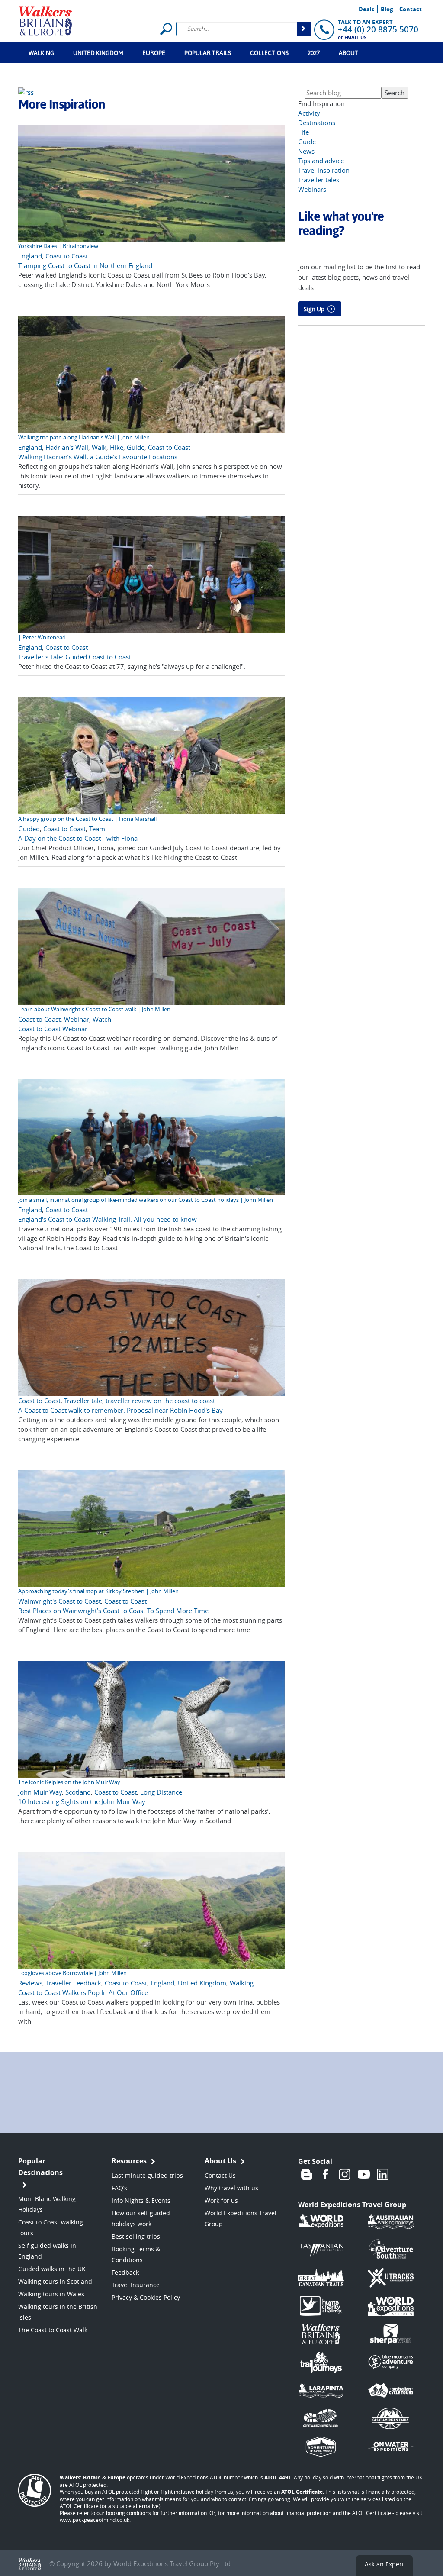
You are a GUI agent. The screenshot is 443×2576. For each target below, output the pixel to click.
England (30, 256)
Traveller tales (319, 180)
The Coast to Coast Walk (53, 2330)
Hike (117, 447)
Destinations (317, 123)
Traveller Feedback (74, 1983)
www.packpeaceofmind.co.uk (95, 2520)
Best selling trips (136, 2236)
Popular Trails (208, 53)
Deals (366, 9)
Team (97, 829)
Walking (41, 53)
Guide (136, 447)
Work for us (221, 2200)
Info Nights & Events (141, 2200)
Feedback (125, 2272)
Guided (29, 829)
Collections (269, 53)
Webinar (77, 1019)
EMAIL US (355, 37)
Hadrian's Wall (67, 447)
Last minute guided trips (147, 2175)
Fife (303, 132)
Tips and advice (321, 161)
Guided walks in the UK (52, 2269)
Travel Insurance (136, 2285)
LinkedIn (383, 2174)
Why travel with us (231, 2188)
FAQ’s (119, 2188)
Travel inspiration (324, 170)
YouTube (364, 2174)
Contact (411, 9)
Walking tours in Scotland (55, 2281)
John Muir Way (40, 1792)
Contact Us (220, 2175)
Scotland (78, 1792)
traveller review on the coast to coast (160, 1401)
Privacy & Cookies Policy (146, 2297)
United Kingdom (98, 53)
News (306, 151)
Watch (102, 1019)
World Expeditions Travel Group (352, 2205)
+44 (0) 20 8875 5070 (378, 29)
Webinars (312, 189)
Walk (99, 447)
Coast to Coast (67, 256)
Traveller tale (83, 1401)
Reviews (30, 1983)
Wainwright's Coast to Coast (59, 1601)
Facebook (326, 2174)
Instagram (345, 2174)
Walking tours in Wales (51, 2294)
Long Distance (161, 1792)
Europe (154, 53)
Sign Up (314, 309)
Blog (387, 9)
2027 (314, 53)
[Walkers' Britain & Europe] (46, 20)
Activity (309, 113)
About (348, 53)
